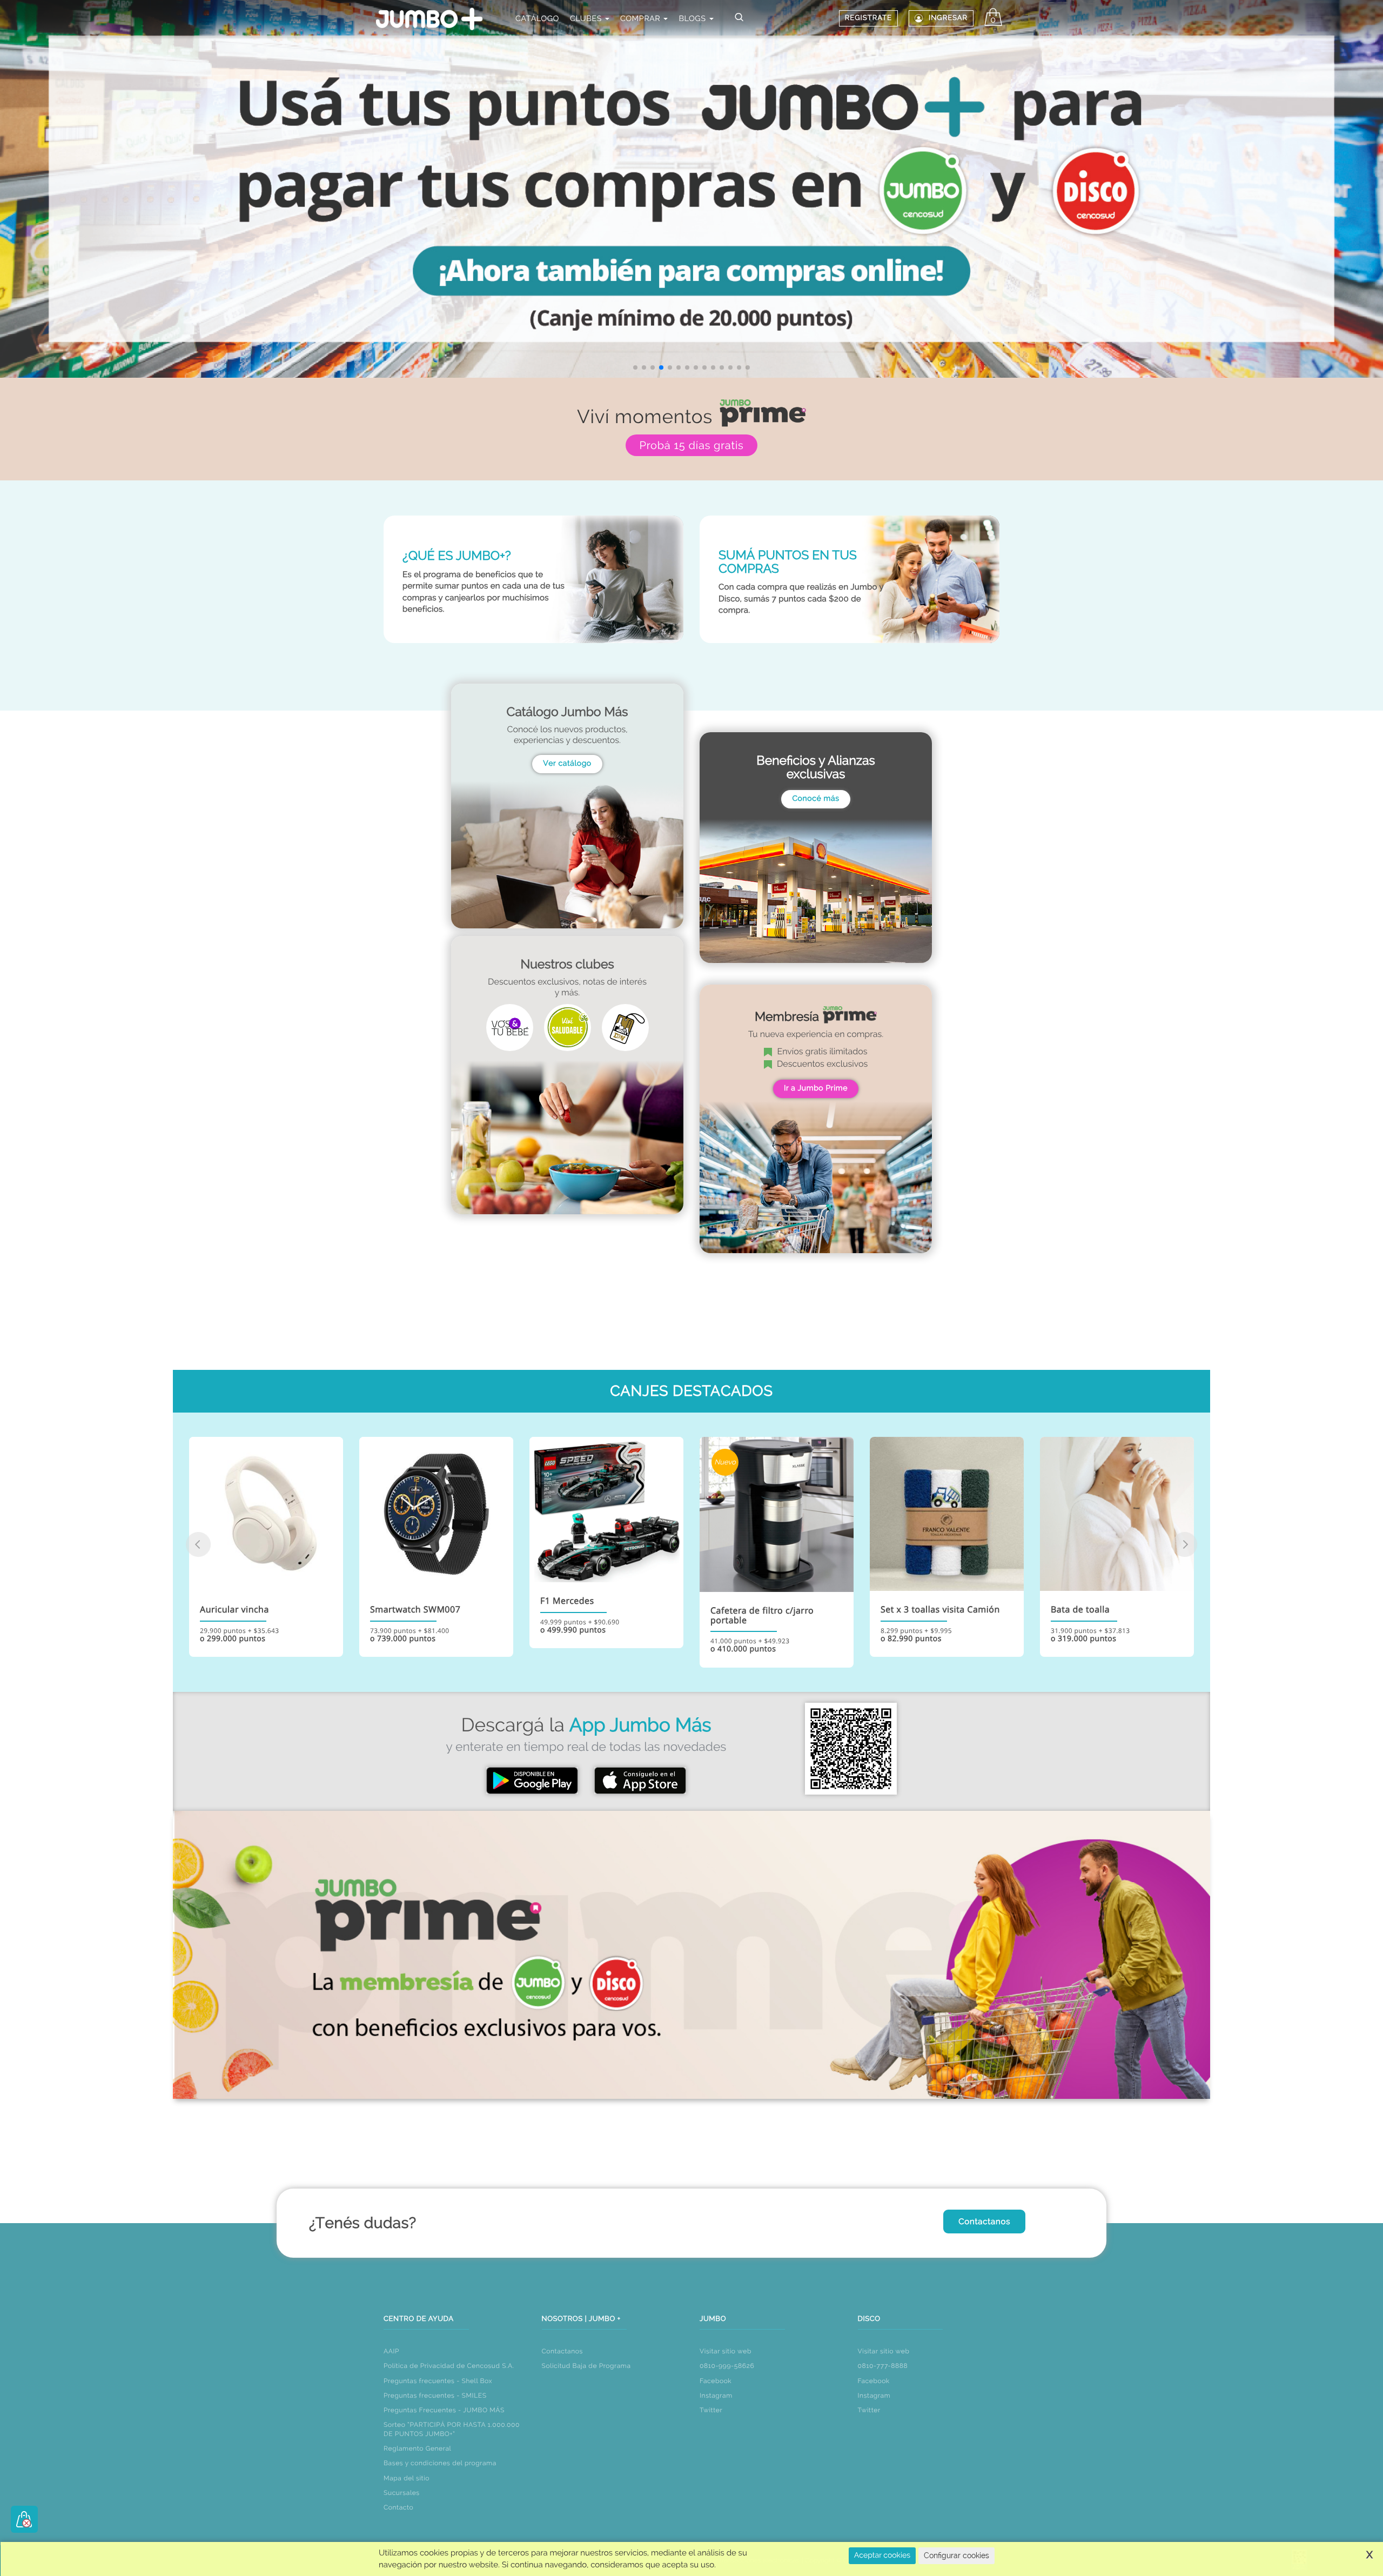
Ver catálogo (567, 764)
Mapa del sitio (407, 2478)
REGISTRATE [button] (868, 18)
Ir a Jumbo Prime (816, 1088)
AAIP (391, 2351)
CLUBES (587, 19)
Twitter (711, 2410)
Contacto (398, 2507)
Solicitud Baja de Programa (586, 2366)
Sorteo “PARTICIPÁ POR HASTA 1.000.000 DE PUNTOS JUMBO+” (452, 2429)
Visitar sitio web (726, 2351)
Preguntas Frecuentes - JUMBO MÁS (444, 2410)
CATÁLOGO (537, 19)
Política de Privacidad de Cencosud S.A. (449, 2366)
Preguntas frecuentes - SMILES (435, 2396)
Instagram (716, 2396)
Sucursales (402, 2493)
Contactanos (984, 2222)
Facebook (716, 2381)
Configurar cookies (956, 2555)
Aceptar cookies (882, 2555)
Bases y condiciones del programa (440, 2463)
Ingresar (948, 18)
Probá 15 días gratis (691, 445)
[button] (635, 367)
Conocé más (815, 799)
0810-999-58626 (727, 2366)
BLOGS (693, 19)
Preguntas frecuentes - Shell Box (438, 2381)
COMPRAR (642, 19)
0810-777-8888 (883, 2366)
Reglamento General (417, 2448)
